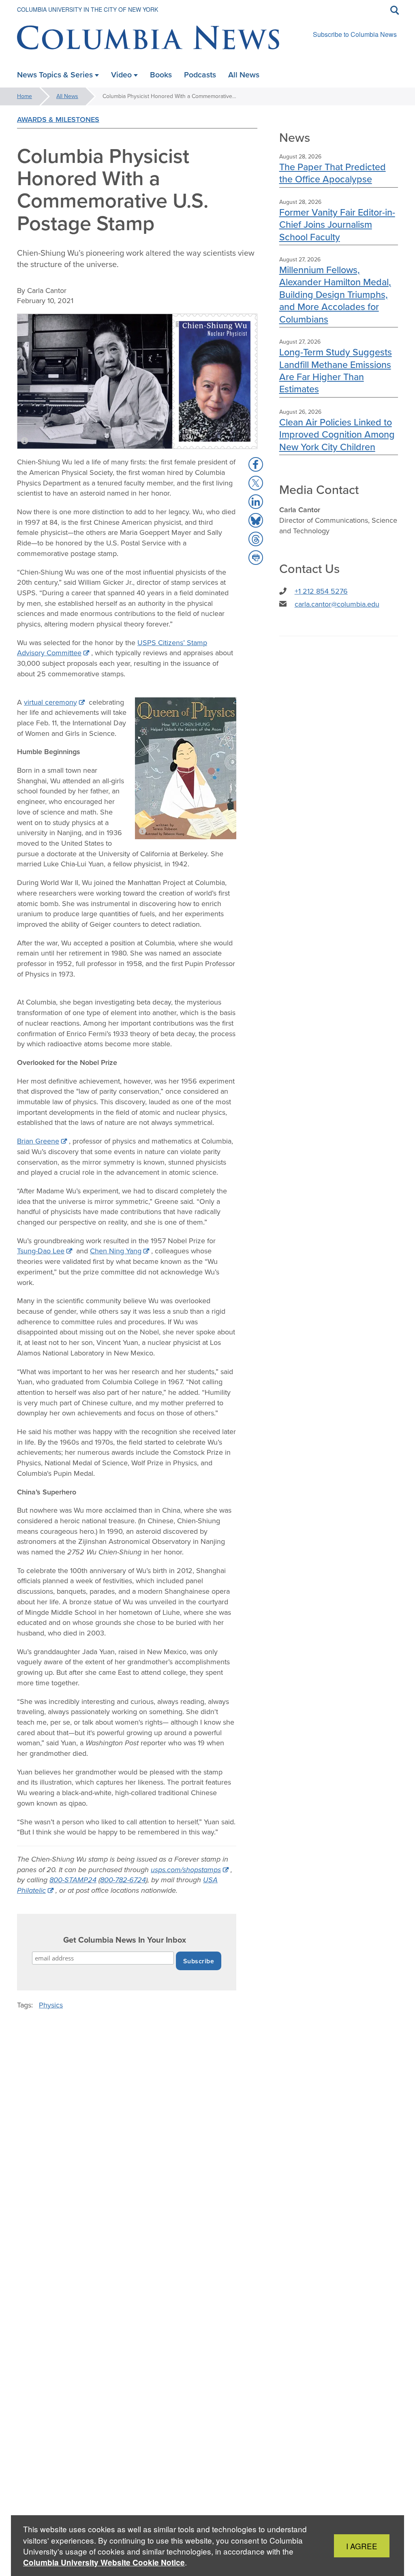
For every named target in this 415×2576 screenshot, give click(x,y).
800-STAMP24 (73, 1880)
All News (67, 96)
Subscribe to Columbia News (355, 34)
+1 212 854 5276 (321, 591)
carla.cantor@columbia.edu (337, 604)
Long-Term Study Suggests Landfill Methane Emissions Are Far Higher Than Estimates (336, 370)
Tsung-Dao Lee (41, 1251)
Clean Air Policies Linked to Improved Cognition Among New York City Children (337, 434)
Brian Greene (38, 1141)
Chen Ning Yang (116, 1251)
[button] (256, 464)
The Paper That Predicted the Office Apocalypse (333, 173)
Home (25, 96)
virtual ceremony (50, 702)
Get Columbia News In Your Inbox (125, 1940)
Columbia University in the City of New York (88, 9)
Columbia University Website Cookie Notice (104, 2562)
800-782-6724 (123, 1880)
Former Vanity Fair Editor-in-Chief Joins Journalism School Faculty (337, 224)
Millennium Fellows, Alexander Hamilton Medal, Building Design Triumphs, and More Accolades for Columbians (335, 294)
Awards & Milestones (58, 120)
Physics (51, 2005)
